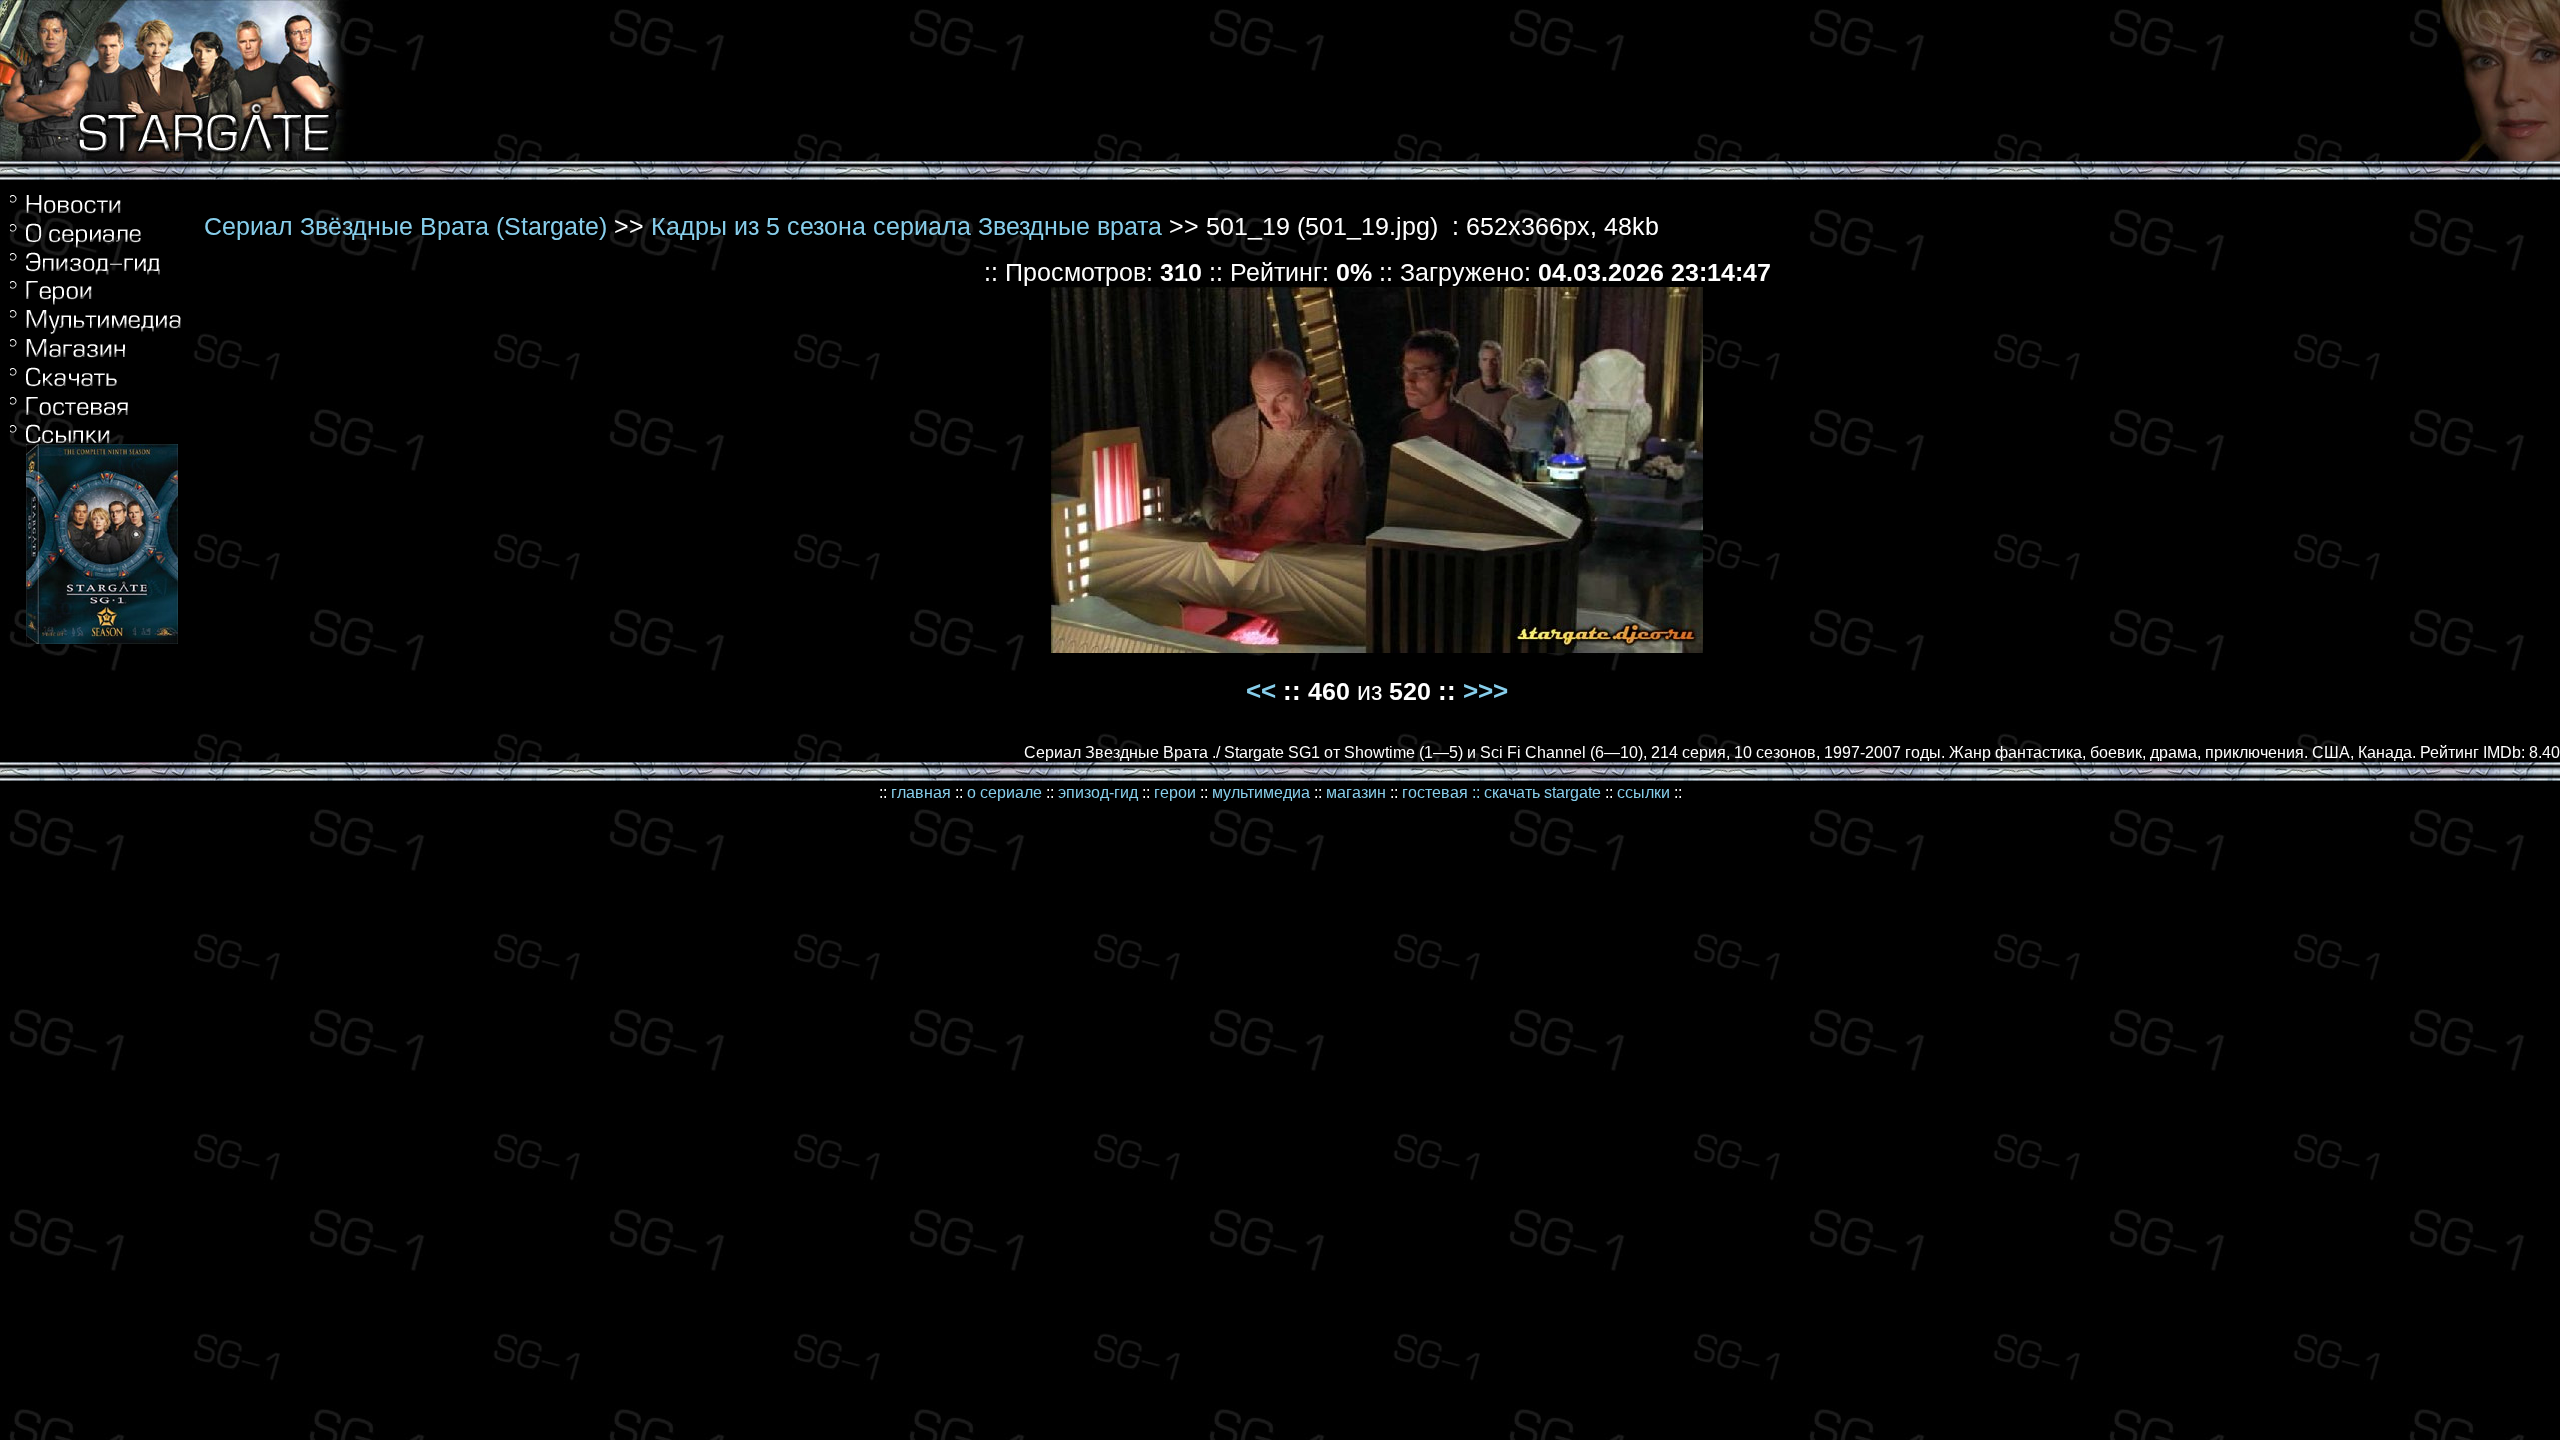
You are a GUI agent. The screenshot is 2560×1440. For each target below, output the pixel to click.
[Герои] (95, 299)
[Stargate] (174, 155)
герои (1175, 792)
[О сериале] (95, 242)
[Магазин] (95, 356)
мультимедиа (1261, 792)
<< (1261, 691)
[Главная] (95, 213)
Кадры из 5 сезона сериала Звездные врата (906, 226)
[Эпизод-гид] (95, 271)
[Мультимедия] (95, 331)
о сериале (1004, 792)
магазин (1356, 792)
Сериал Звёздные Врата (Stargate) (405, 226)
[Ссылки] (95, 413)
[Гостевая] (95, 388)
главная (921, 792)
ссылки (1643, 792)
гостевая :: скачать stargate (1501, 792)
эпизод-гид (1098, 792)
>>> (1485, 691)
